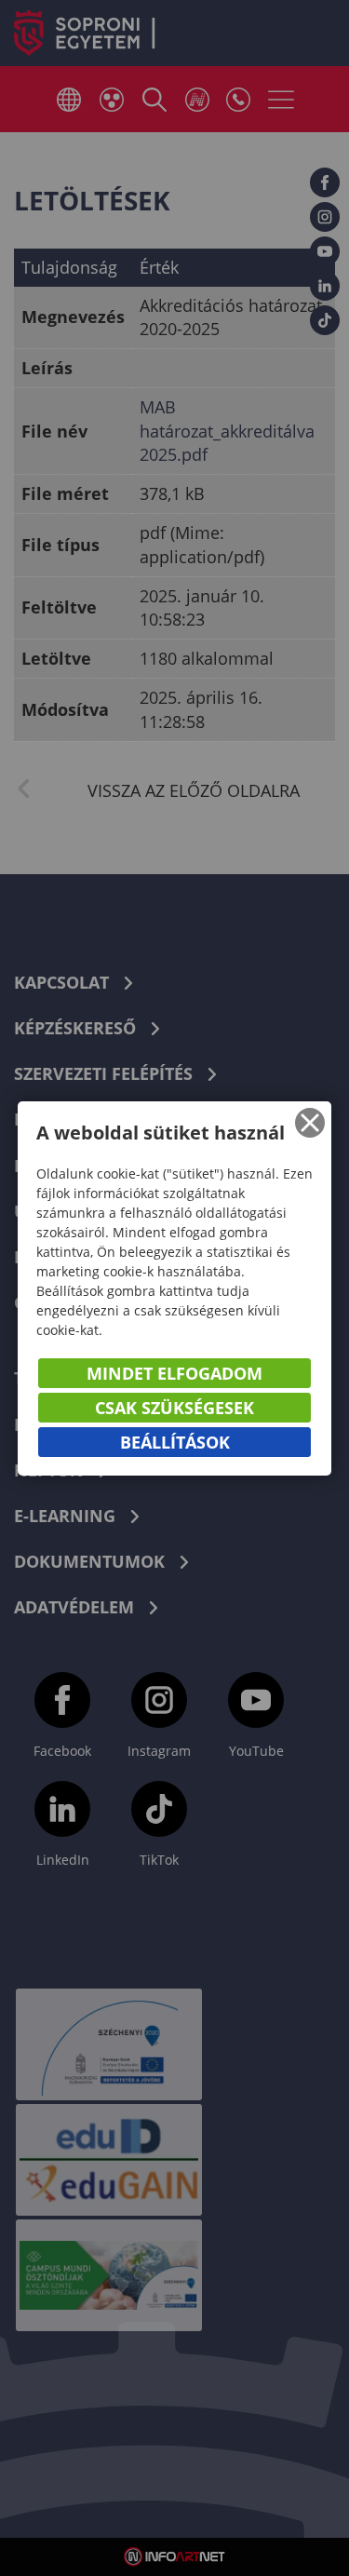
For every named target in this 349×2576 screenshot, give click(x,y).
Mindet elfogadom (174, 1373)
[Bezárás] (310, 1123)
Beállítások (175, 1442)
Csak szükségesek (174, 1408)
